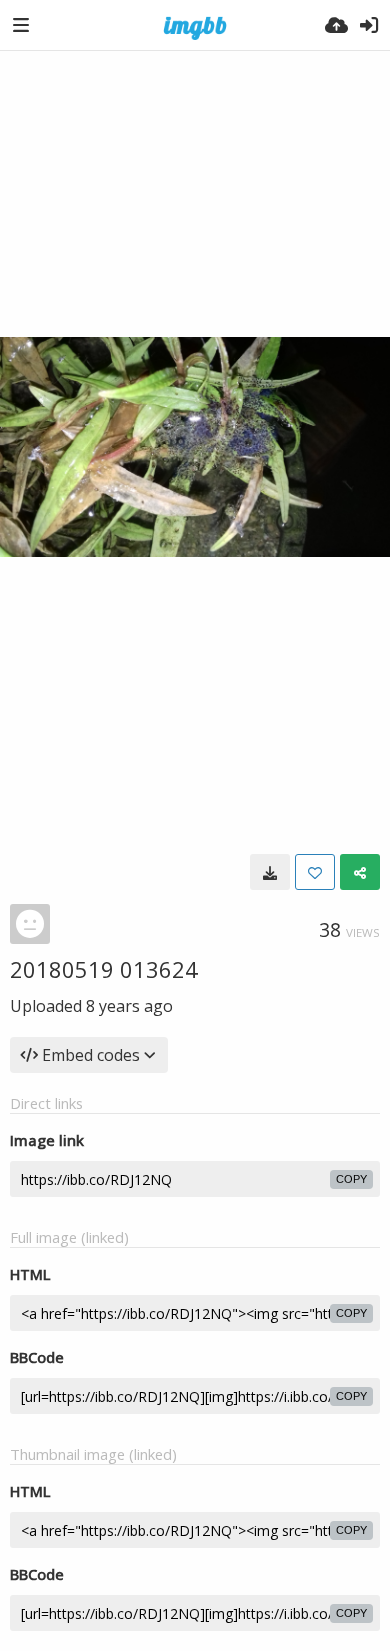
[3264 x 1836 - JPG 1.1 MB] (270, 872)
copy (351, 1179)
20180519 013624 (104, 969)
